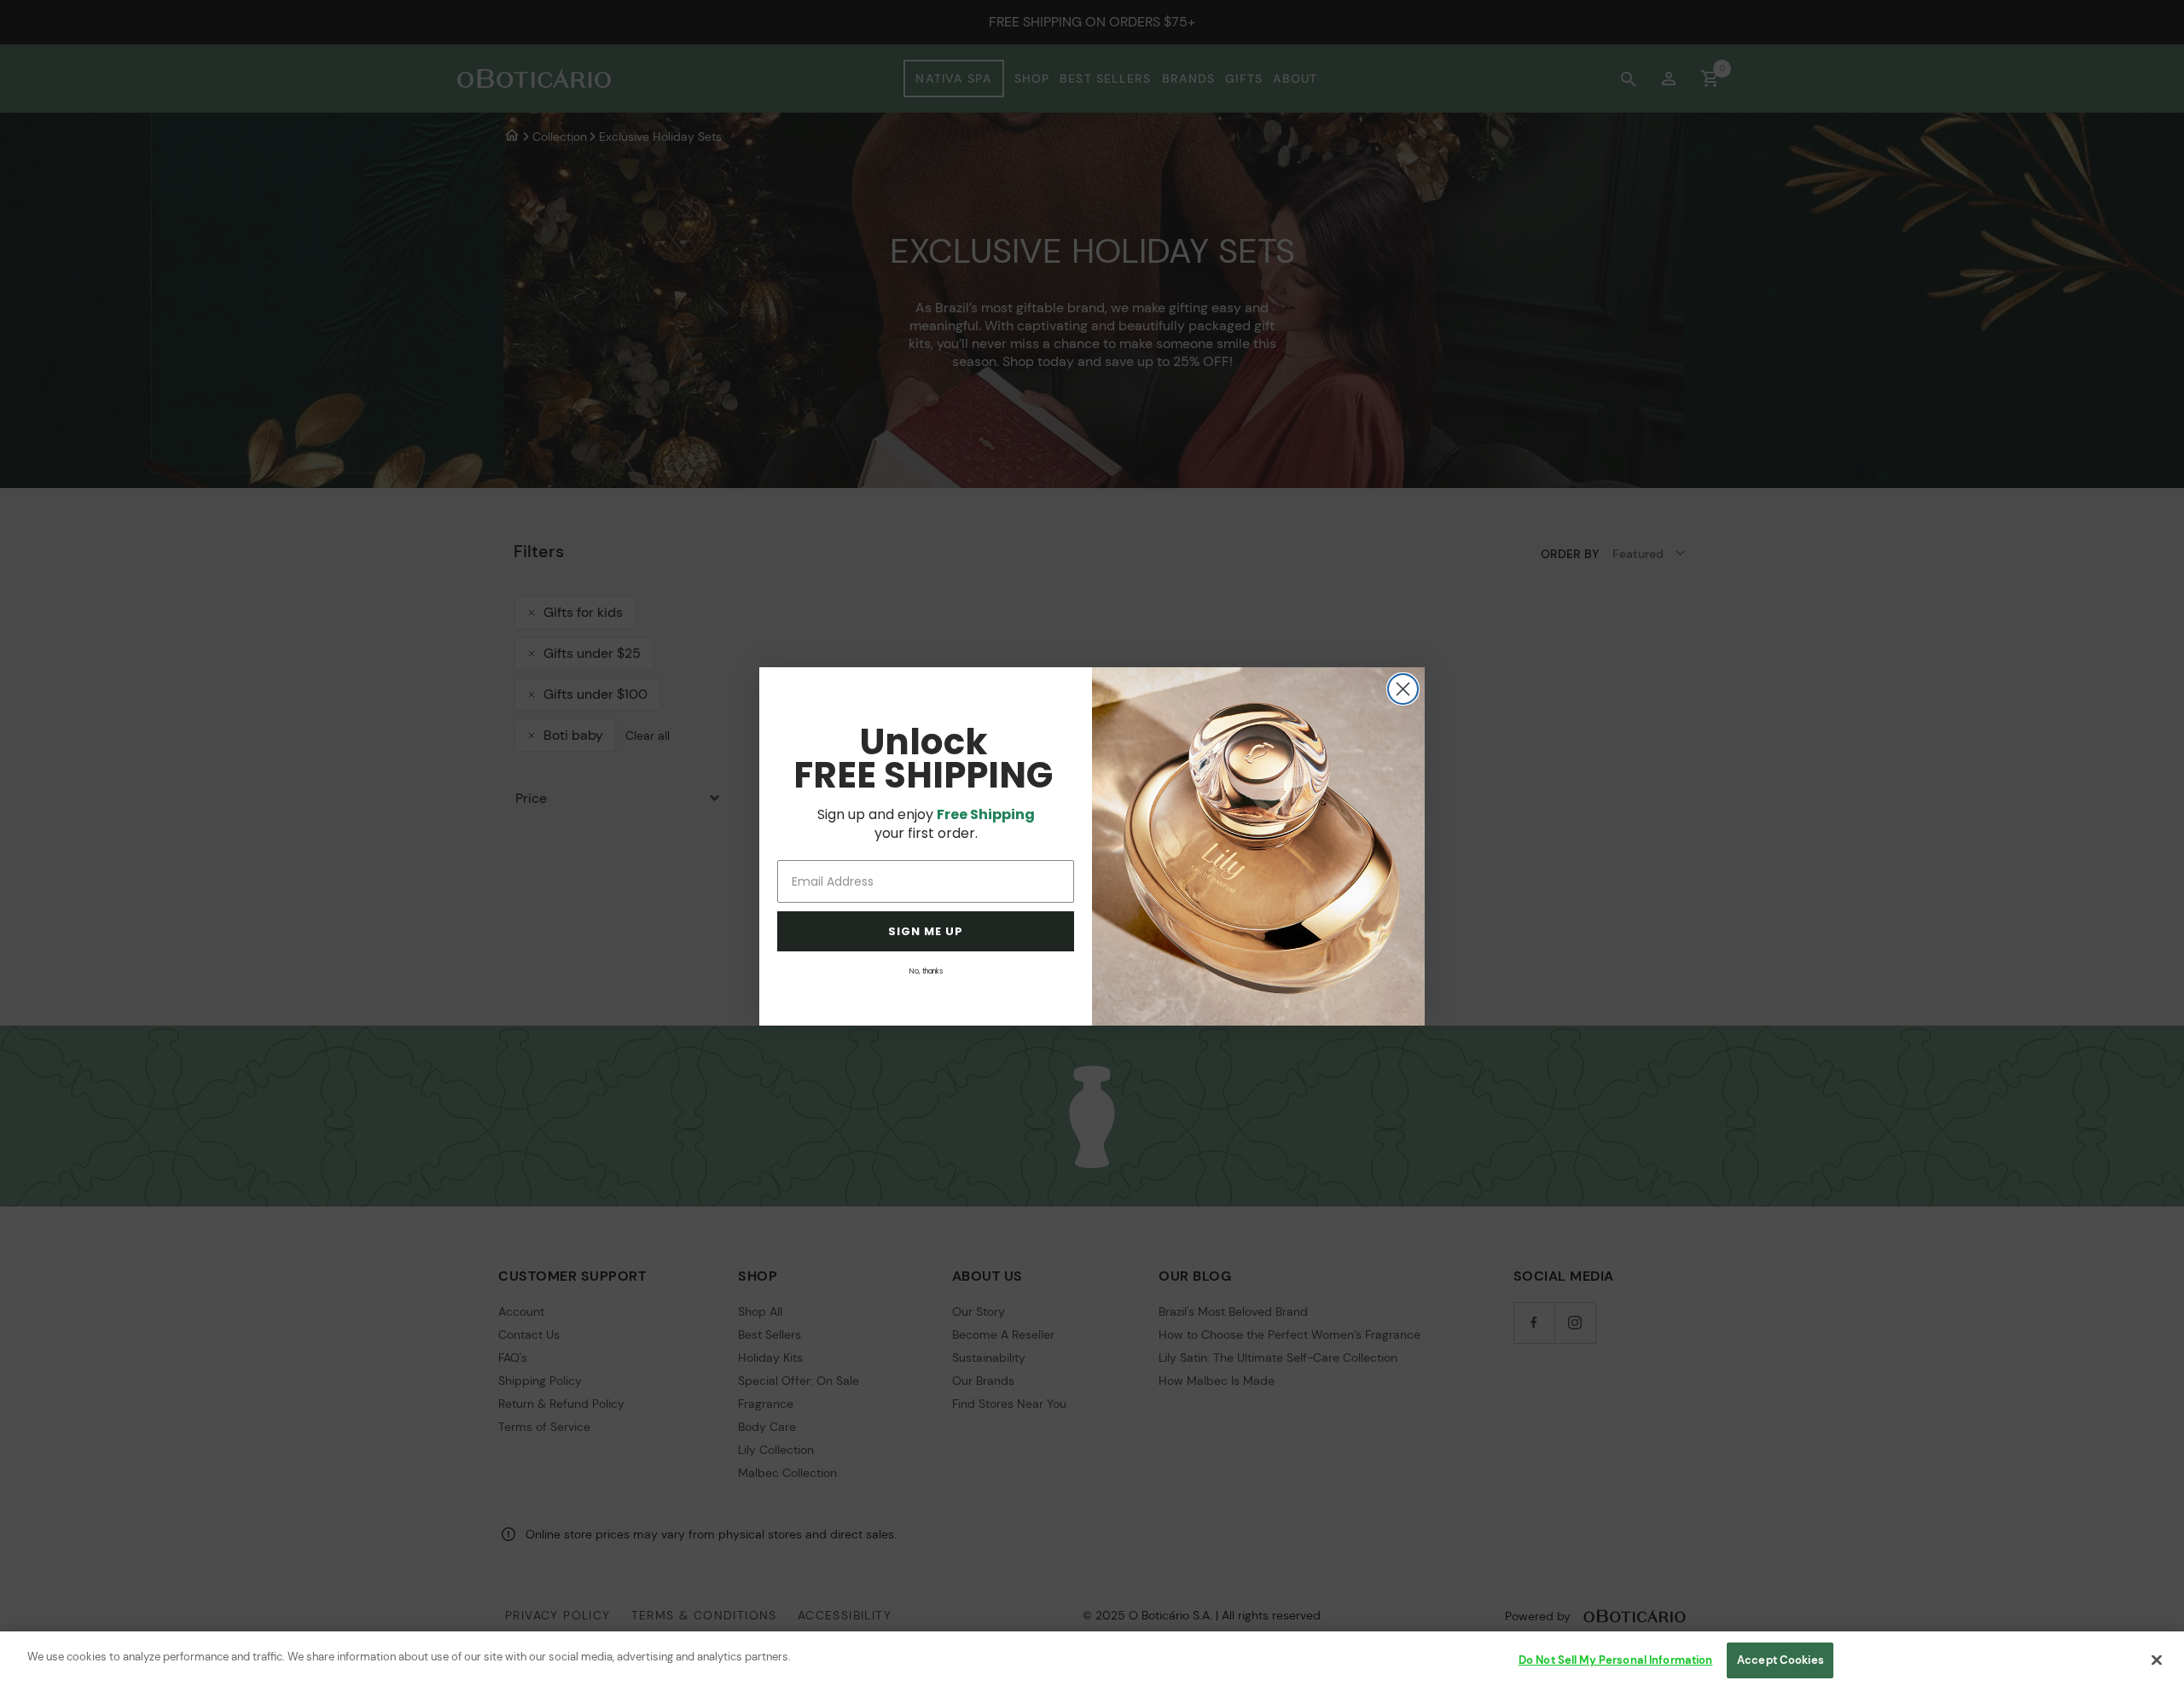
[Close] (2157, 1660)
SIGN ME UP (926, 931)
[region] (1092, 1662)
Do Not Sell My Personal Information (1616, 1660)
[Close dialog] (1403, 689)
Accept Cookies (1780, 1660)
